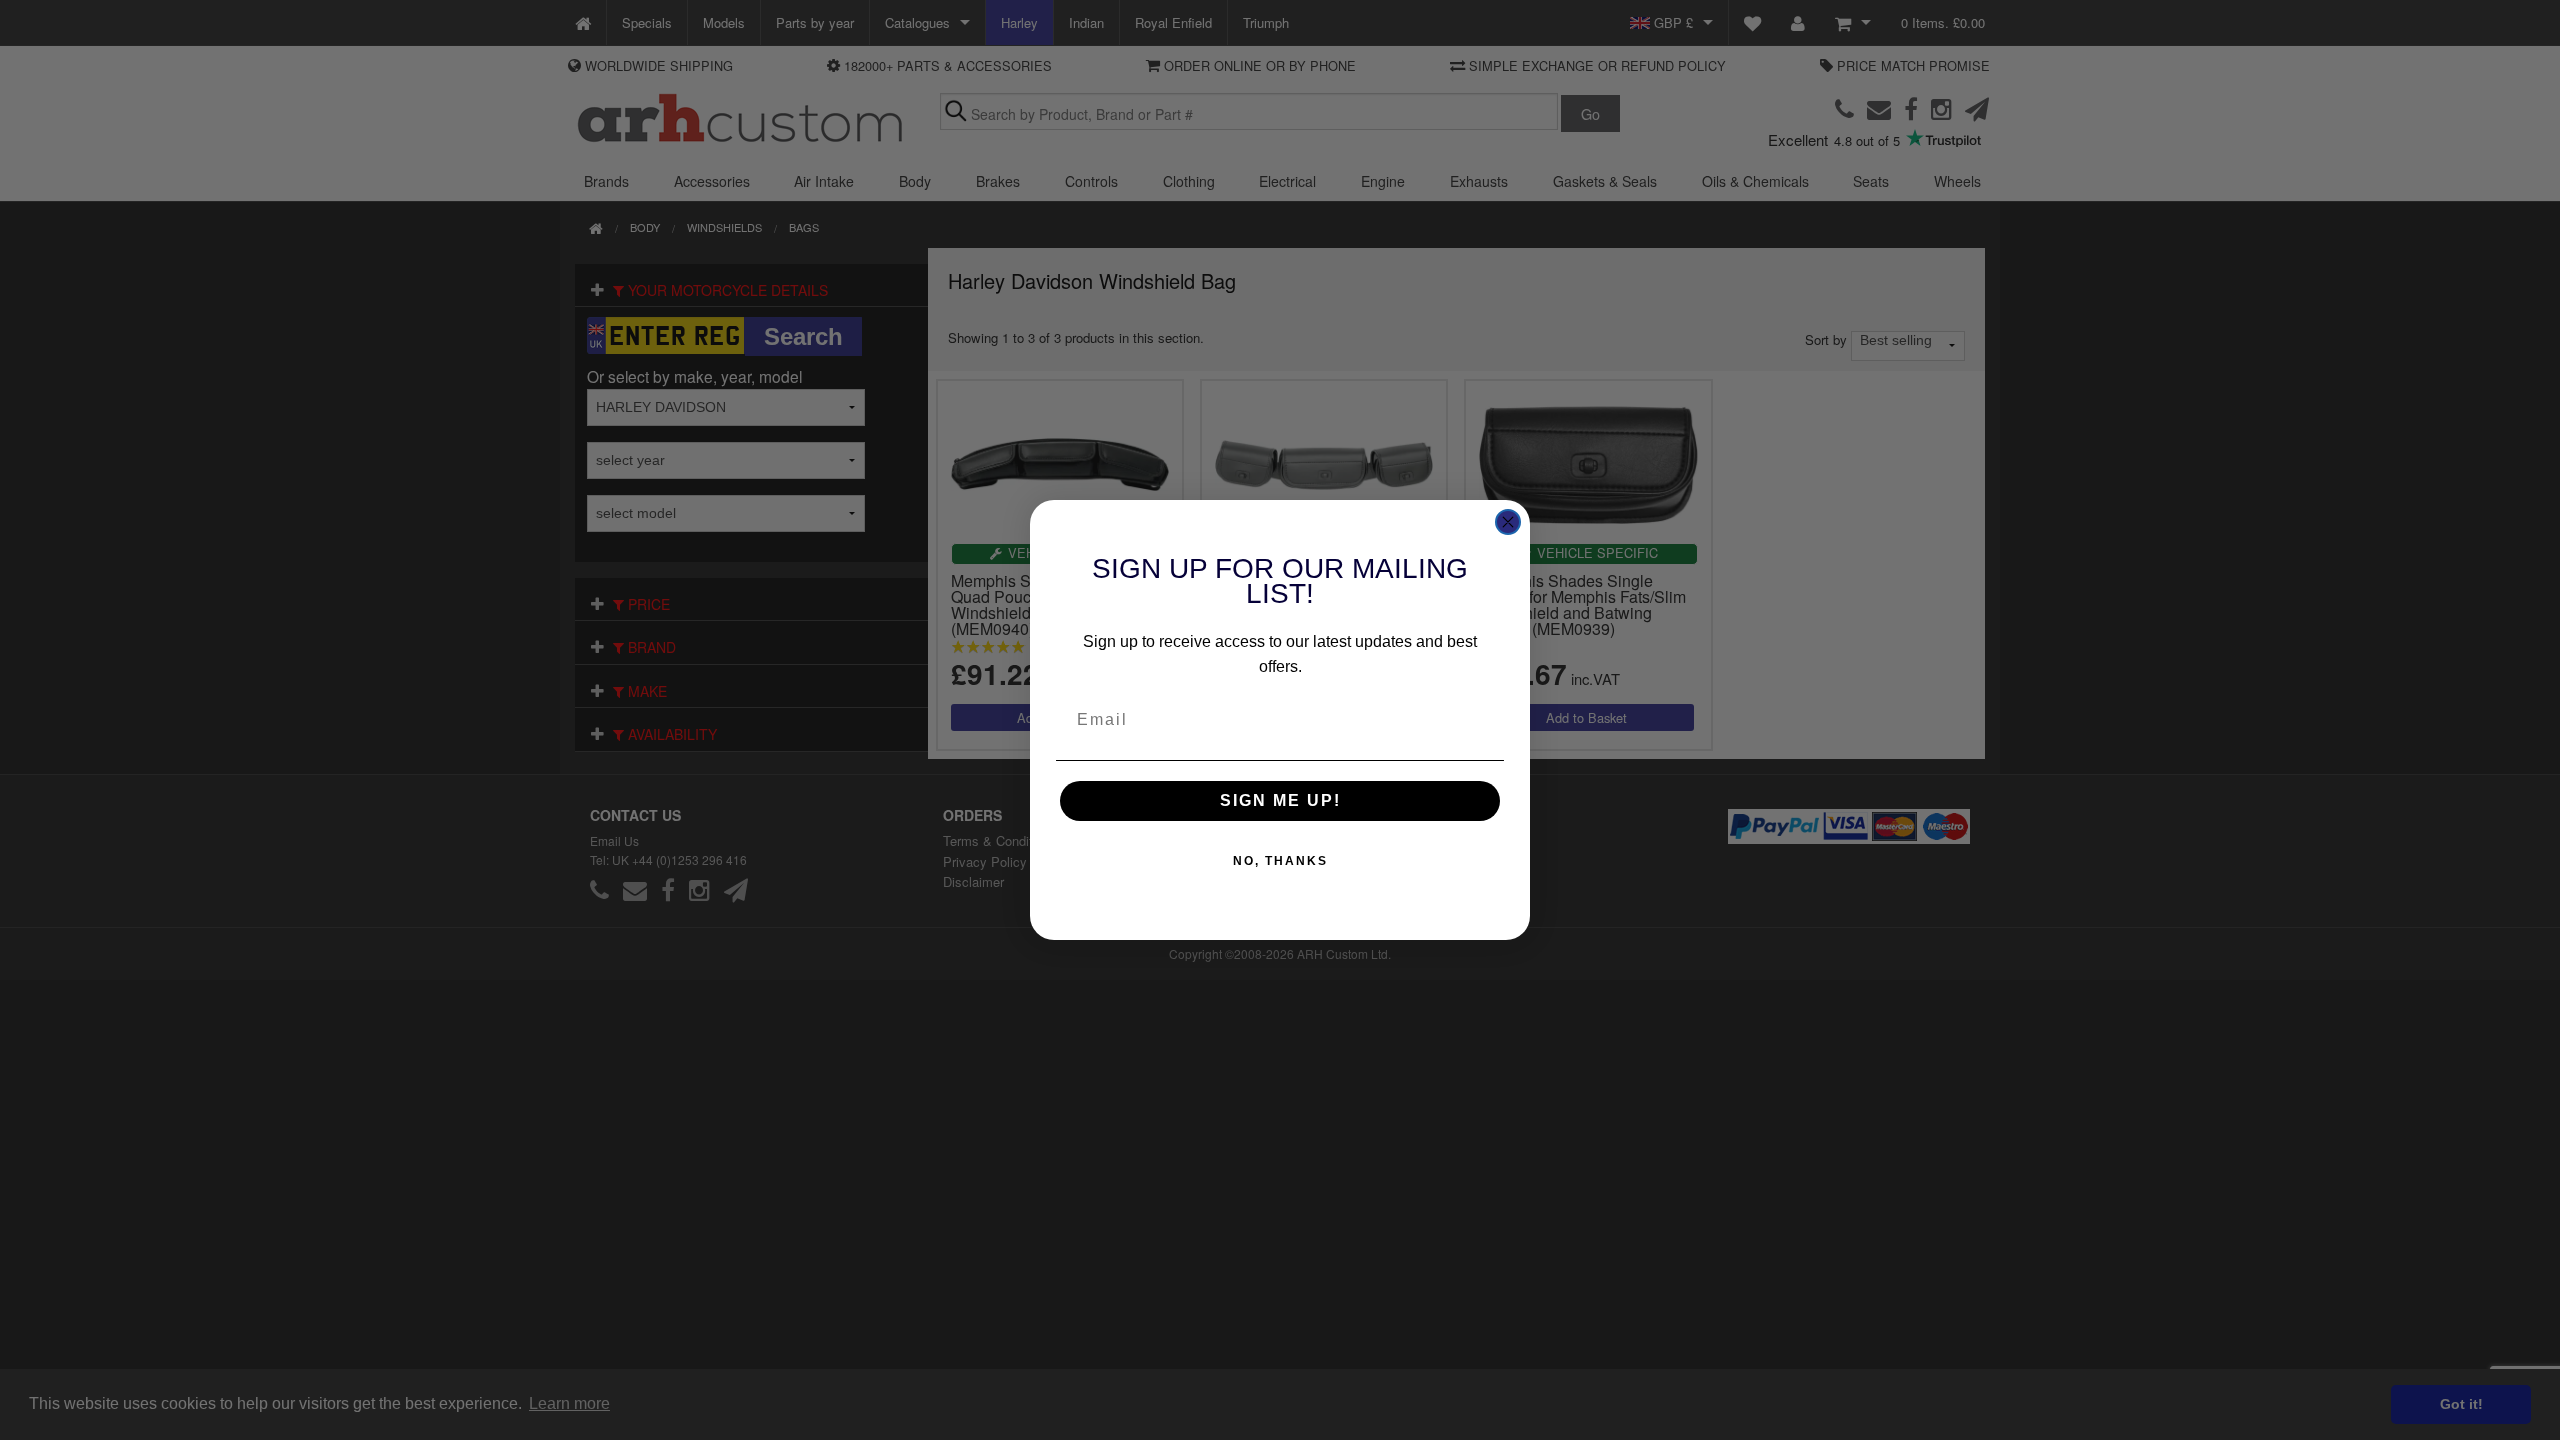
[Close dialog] (1508, 522)
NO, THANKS (1280, 861)
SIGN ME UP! (1280, 800)
